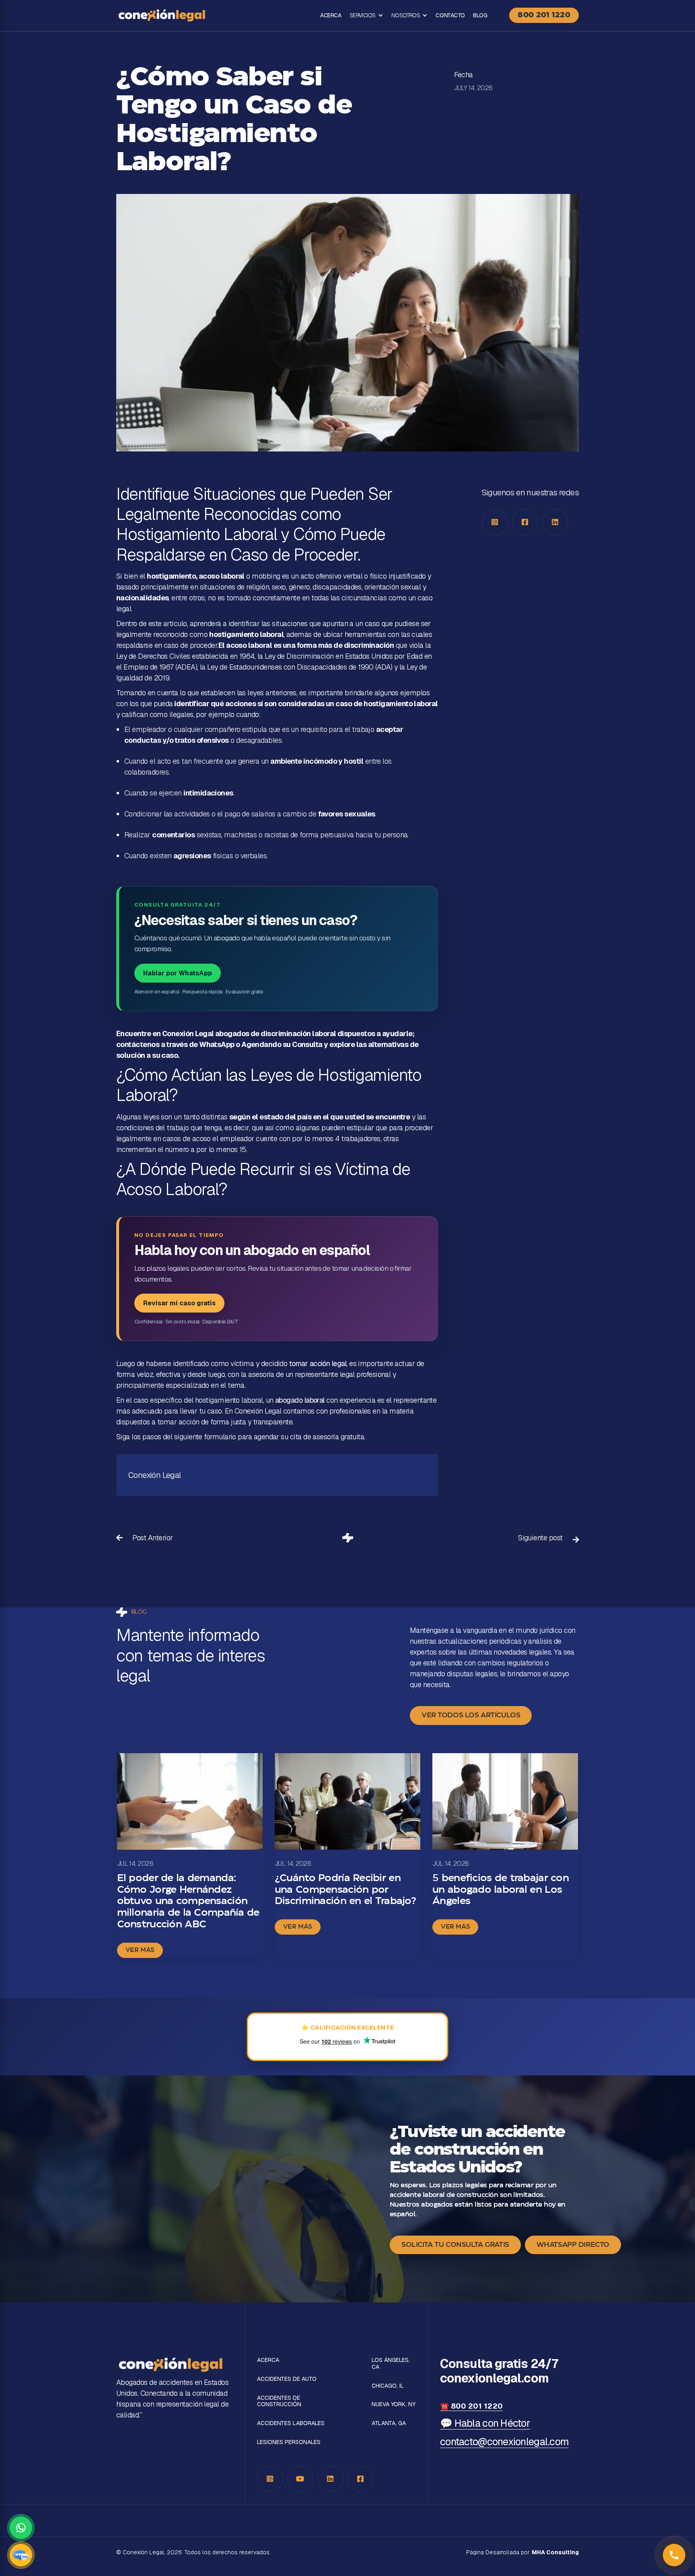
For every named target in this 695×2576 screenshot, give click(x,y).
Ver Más (140, 1950)
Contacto (450, 15)
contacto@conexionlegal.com (504, 2442)
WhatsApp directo (573, 2245)
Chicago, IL (388, 2386)
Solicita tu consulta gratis (455, 2245)
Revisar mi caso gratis (179, 1303)
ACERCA (331, 15)
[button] (366, 15)
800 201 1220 (544, 15)
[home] (162, 15)
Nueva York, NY (394, 2404)
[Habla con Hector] (21, 2555)
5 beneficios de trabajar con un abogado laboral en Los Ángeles (501, 1890)
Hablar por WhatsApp (178, 973)
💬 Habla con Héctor (485, 2423)
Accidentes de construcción (279, 2401)
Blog (480, 15)
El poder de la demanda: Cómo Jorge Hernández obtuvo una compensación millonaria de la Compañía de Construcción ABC (188, 1901)
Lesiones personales (289, 2442)
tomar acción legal (318, 1363)
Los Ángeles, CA (391, 2364)
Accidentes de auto (287, 2379)
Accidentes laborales (291, 2423)
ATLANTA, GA (389, 2423)
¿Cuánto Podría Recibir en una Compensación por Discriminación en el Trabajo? (345, 1890)
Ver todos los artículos (471, 1715)
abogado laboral (300, 1400)
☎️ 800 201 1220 (471, 2406)
